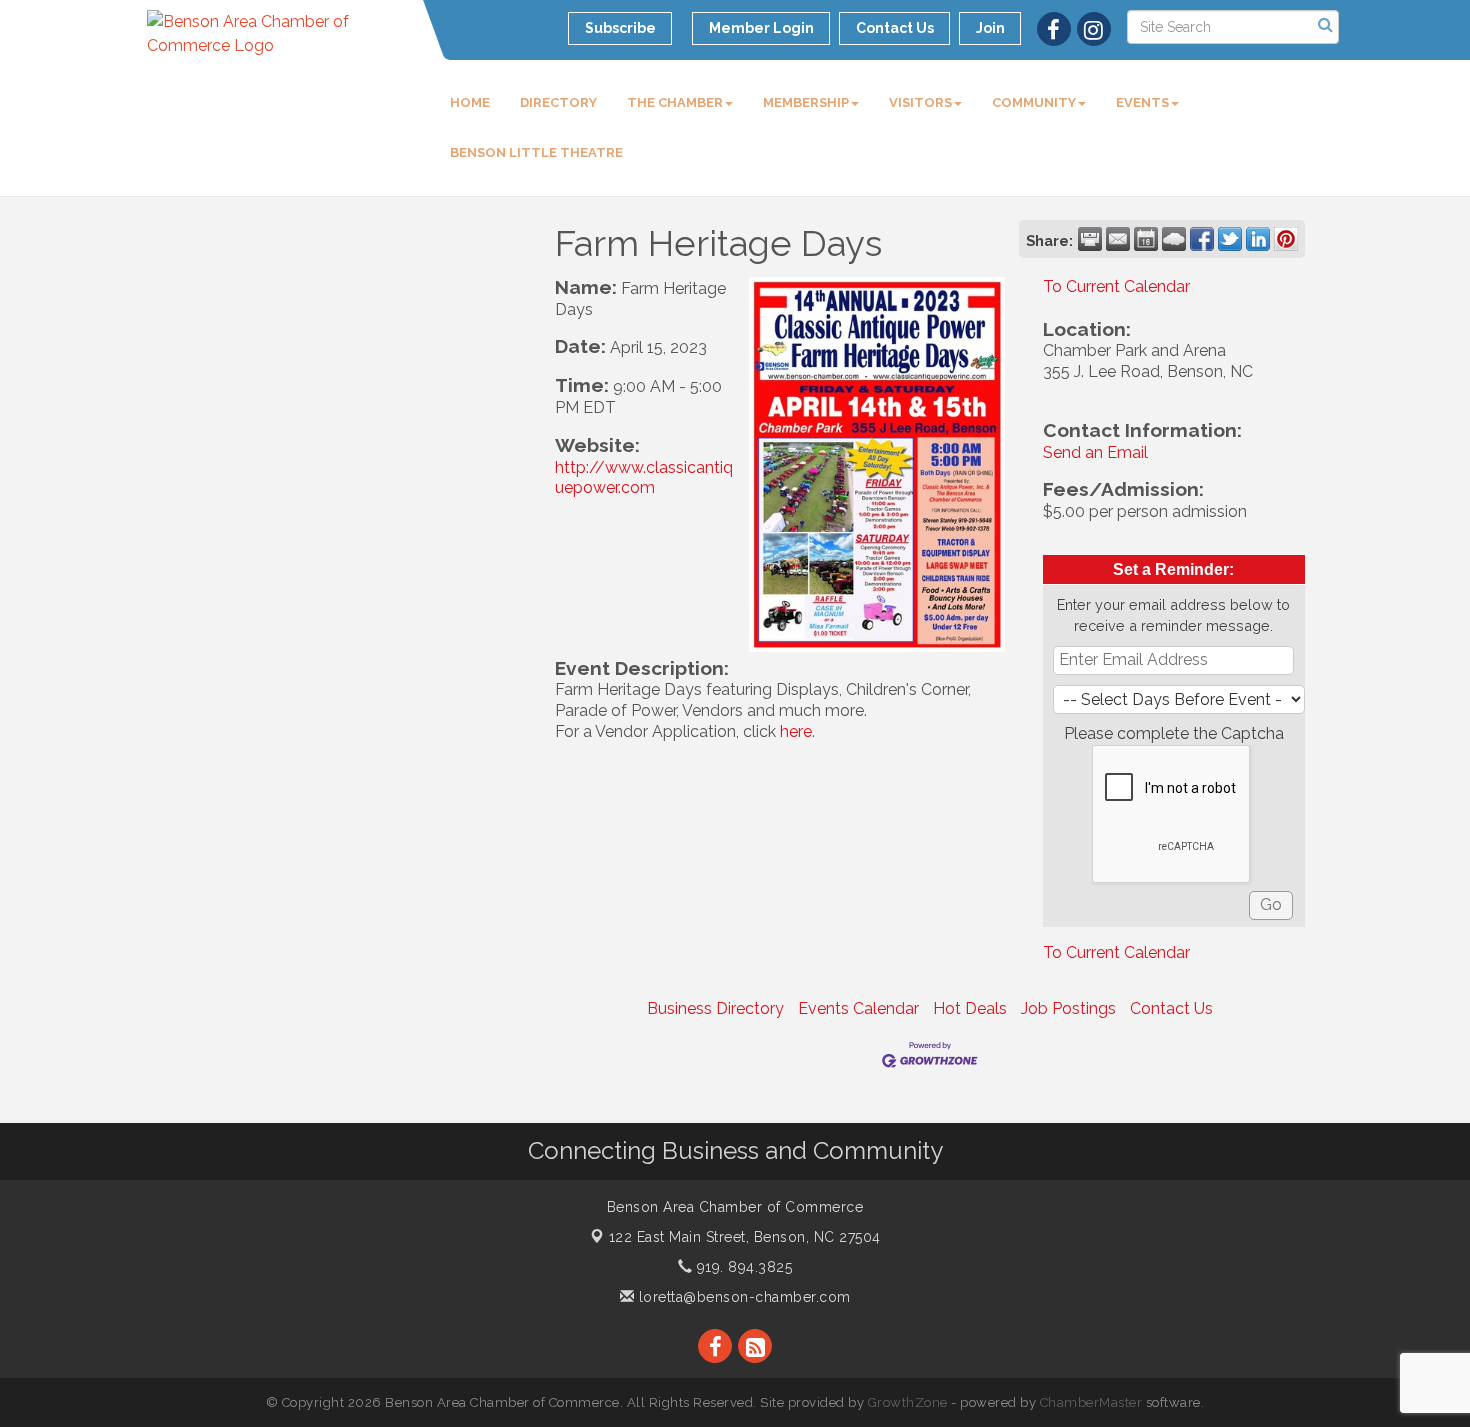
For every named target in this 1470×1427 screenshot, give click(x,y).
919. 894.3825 (742, 1267)
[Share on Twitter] (1230, 239)
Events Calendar (858, 1008)
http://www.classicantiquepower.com (644, 478)
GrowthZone (908, 1402)
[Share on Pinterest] (1286, 239)
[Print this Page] (1090, 239)
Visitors (920, 102)
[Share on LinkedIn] (1258, 239)
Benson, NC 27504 (745, 1237)
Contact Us (1171, 1008)
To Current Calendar (1116, 286)
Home (470, 102)
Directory (558, 102)
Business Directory (715, 1008)
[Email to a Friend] (1118, 239)
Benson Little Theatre (536, 152)
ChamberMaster (1091, 1402)
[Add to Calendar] (1146, 239)
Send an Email (1095, 452)
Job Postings (1068, 1008)
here (796, 731)
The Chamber (675, 102)
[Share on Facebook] (1202, 239)
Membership (806, 102)
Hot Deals (970, 1008)
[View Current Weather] (1174, 239)
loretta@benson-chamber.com (742, 1297)
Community (1034, 102)
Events (1142, 102)
